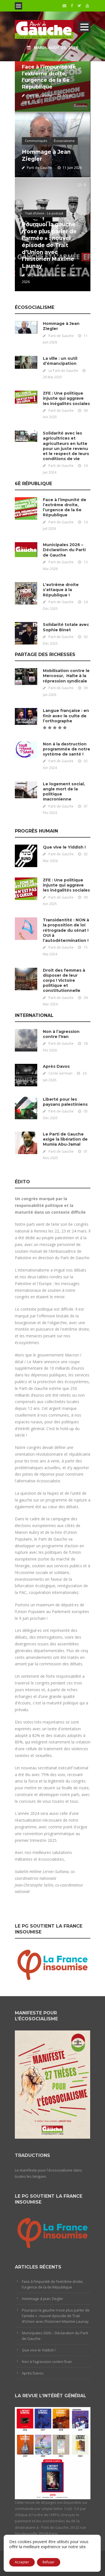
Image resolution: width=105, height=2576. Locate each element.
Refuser (49, 2562)
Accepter (22, 2562)
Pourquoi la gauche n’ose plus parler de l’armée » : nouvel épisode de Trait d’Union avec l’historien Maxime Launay (49, 245)
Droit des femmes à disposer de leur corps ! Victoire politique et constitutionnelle (64, 981)
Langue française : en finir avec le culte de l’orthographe (66, 716)
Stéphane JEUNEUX (42, 275)
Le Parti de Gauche (63, 371)
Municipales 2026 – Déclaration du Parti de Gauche (64, 550)
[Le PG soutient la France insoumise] (53, 1964)
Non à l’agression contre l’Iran (61, 1034)
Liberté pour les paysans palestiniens (65, 1102)
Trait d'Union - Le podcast (44, 213)
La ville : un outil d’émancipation (60, 361)
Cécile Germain (60, 1073)
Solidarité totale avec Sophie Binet (66, 627)
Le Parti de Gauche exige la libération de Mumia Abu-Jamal (65, 1139)
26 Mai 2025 (52, 377)
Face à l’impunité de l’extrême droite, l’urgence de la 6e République (49, 77)
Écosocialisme (64, 141)
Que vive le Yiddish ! (64, 847)
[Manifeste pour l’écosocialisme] (53, 2084)
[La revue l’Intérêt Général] (53, 2453)
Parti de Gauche (39, 95)
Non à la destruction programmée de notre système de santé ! (66, 749)
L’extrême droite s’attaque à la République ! (61, 590)
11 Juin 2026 (72, 168)
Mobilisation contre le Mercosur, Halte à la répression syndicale (66, 676)
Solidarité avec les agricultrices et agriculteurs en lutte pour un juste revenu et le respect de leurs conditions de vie (66, 446)
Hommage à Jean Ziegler (43, 2299)
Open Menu (18, 6)
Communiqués (36, 141)
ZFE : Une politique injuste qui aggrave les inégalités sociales (66, 398)
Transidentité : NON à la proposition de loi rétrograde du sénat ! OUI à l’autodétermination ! (66, 930)
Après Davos (56, 1066)
